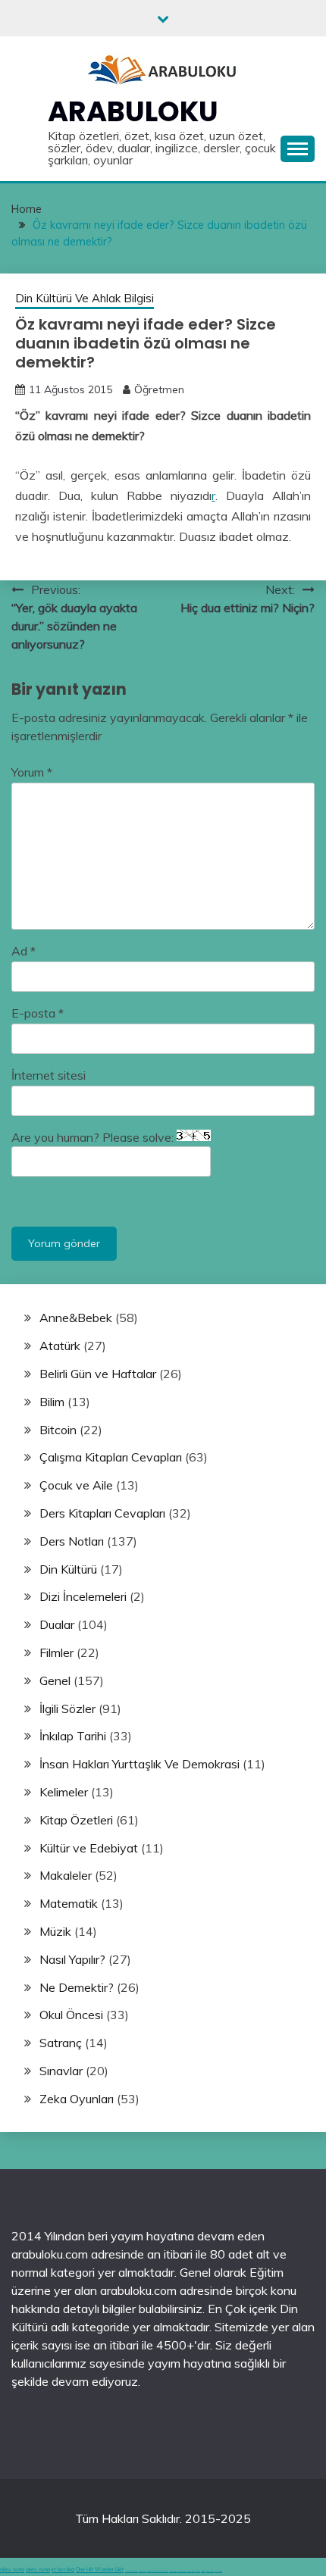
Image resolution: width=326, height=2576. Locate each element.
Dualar (57, 1624)
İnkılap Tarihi (73, 1736)
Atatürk (60, 1346)
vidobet (198, 2571)
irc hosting (63, 2570)
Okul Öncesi (71, 2015)
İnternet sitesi (49, 1075)
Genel (55, 1680)
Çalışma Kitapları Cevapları (111, 1457)
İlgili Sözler (67, 1708)
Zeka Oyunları (77, 2099)
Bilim (52, 1402)
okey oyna (12, 2570)
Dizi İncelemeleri (83, 1596)
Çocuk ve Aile (76, 1485)
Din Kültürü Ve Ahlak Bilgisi (85, 298)
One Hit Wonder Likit (100, 2570)
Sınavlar (61, 2071)
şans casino (191, 2571)
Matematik (69, 1903)
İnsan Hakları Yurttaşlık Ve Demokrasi (139, 1764)
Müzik (55, 1931)
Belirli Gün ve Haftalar (98, 1374)
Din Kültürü (68, 1569)
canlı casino (143, 2571)
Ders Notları (72, 1541)
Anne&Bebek (76, 1318)
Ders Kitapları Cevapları (102, 1513)
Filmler (56, 1652)
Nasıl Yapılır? (72, 1959)
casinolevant (173, 2571)
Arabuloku (133, 111)
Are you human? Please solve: (94, 1137)
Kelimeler (64, 1792)
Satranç (61, 2043)
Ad (24, 951)
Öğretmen (159, 389)
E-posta (38, 1013)
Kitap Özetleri (76, 1820)
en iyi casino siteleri (132, 2571)
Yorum (32, 772)
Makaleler (66, 1875)
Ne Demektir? (77, 1987)
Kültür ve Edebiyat (89, 1848)
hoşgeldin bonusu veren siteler (158, 2571)
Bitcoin (58, 1430)
